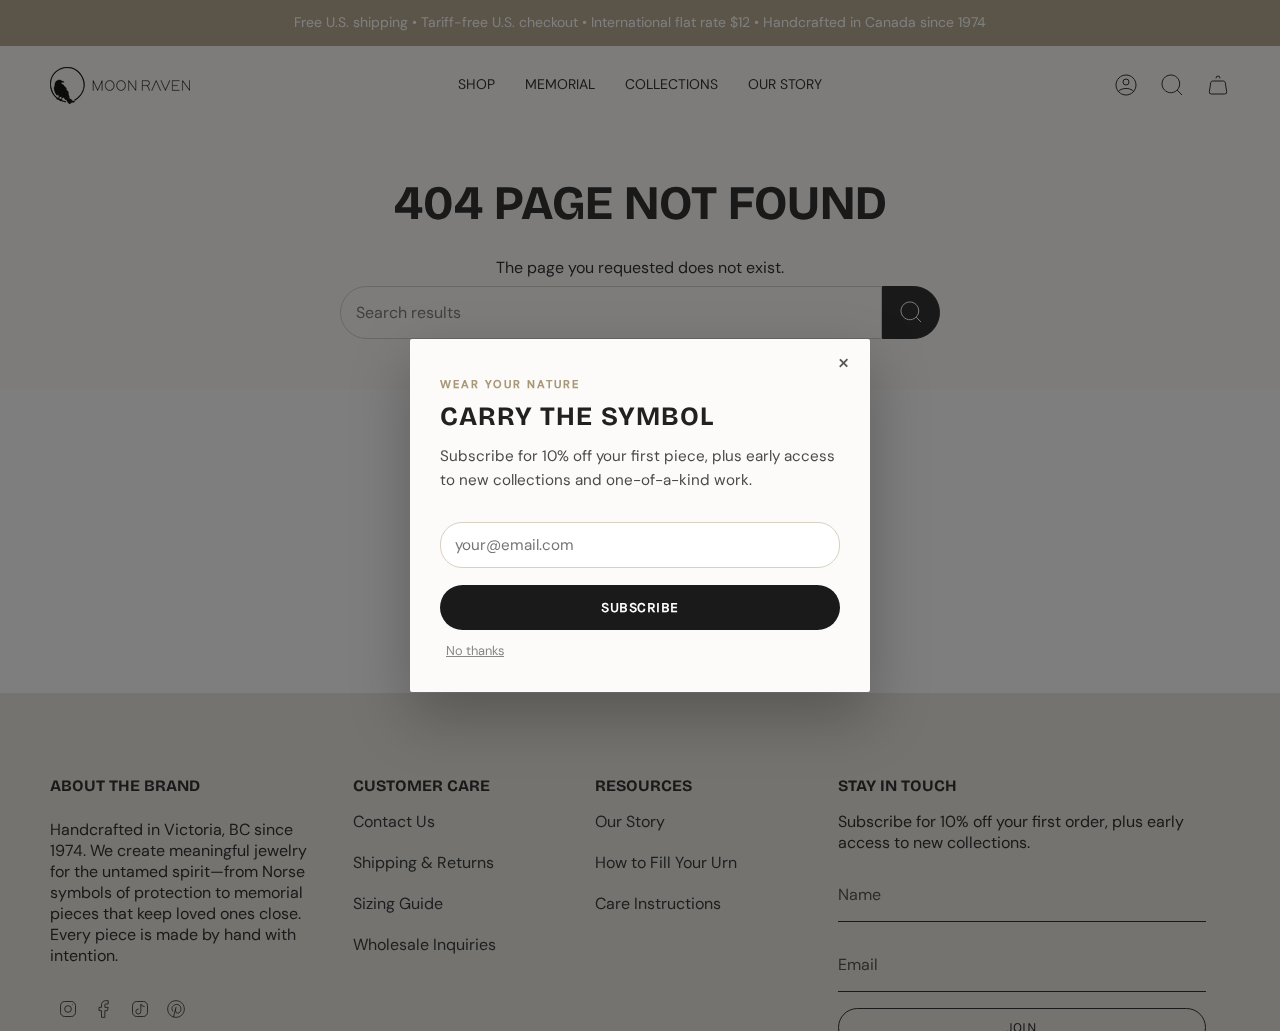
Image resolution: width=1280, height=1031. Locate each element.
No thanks (475, 651)
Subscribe (640, 607)
